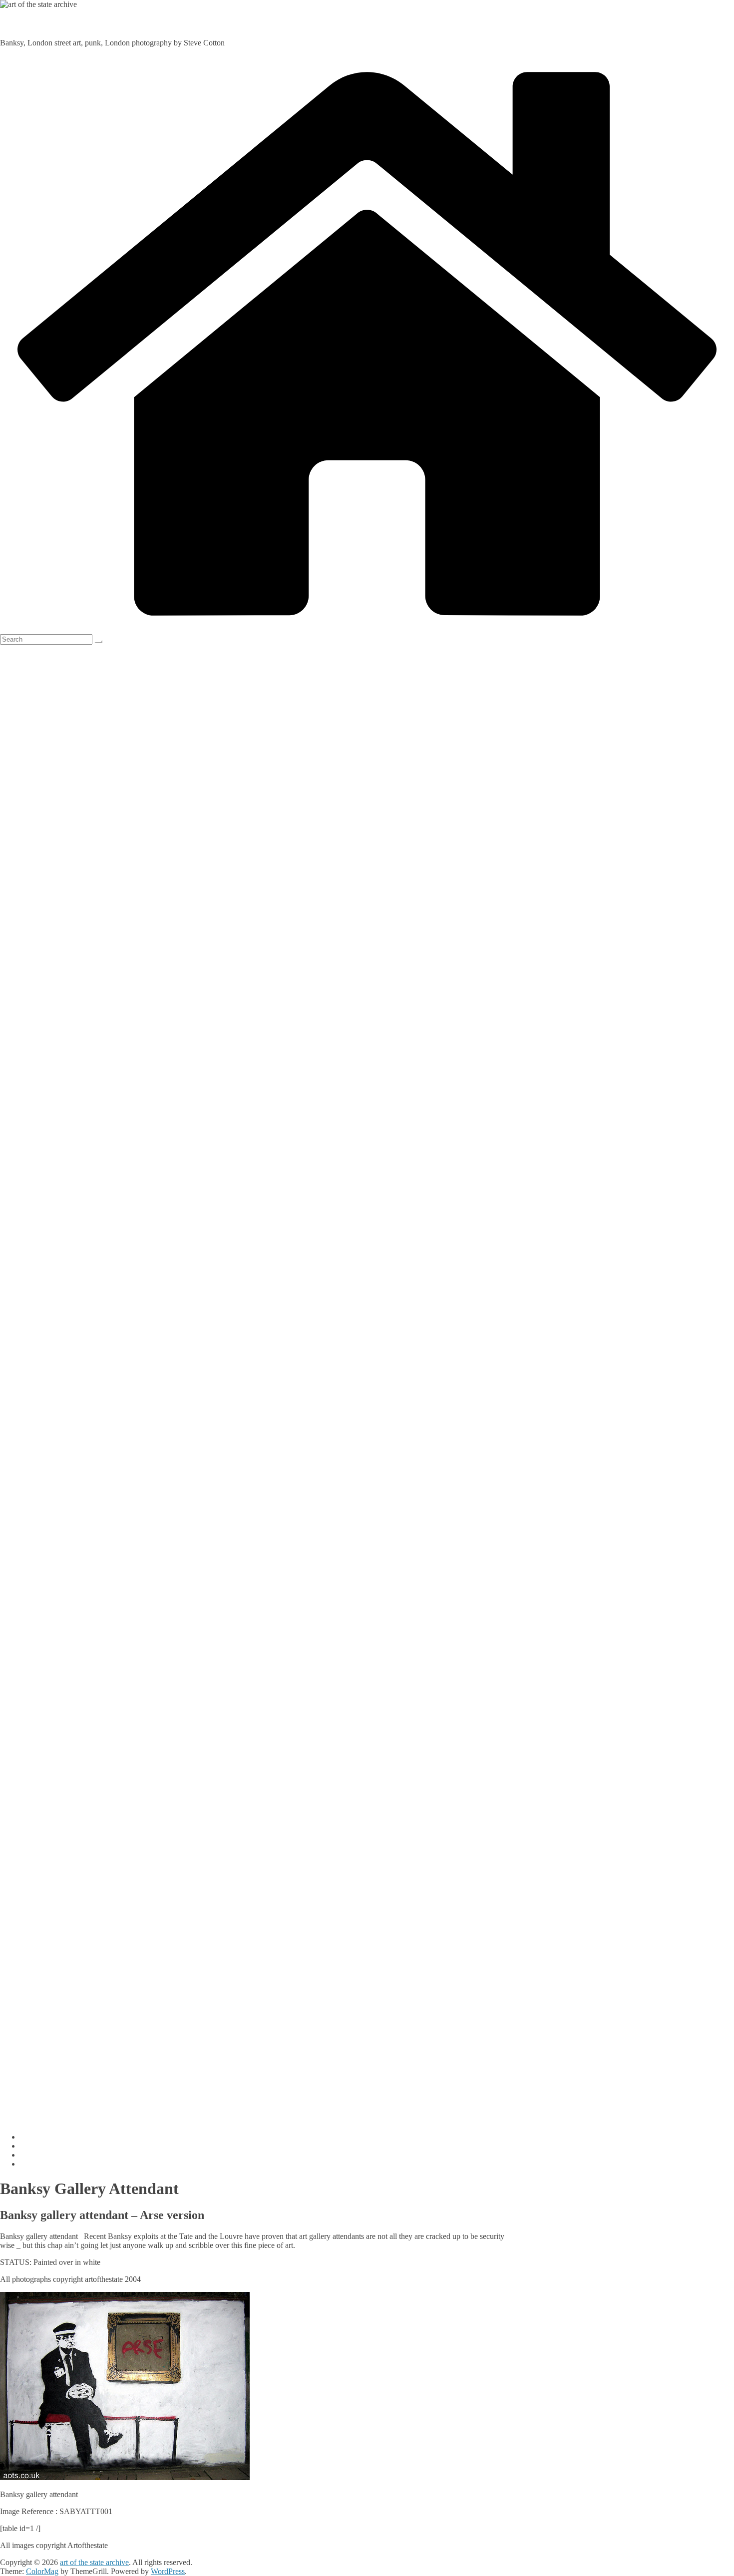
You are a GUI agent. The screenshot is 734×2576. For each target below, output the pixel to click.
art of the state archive (45, 24)
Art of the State (44, 2137)
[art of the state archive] (367, 629)
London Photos (44, 2155)
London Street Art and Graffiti (68, 2164)
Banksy (32, 2146)
